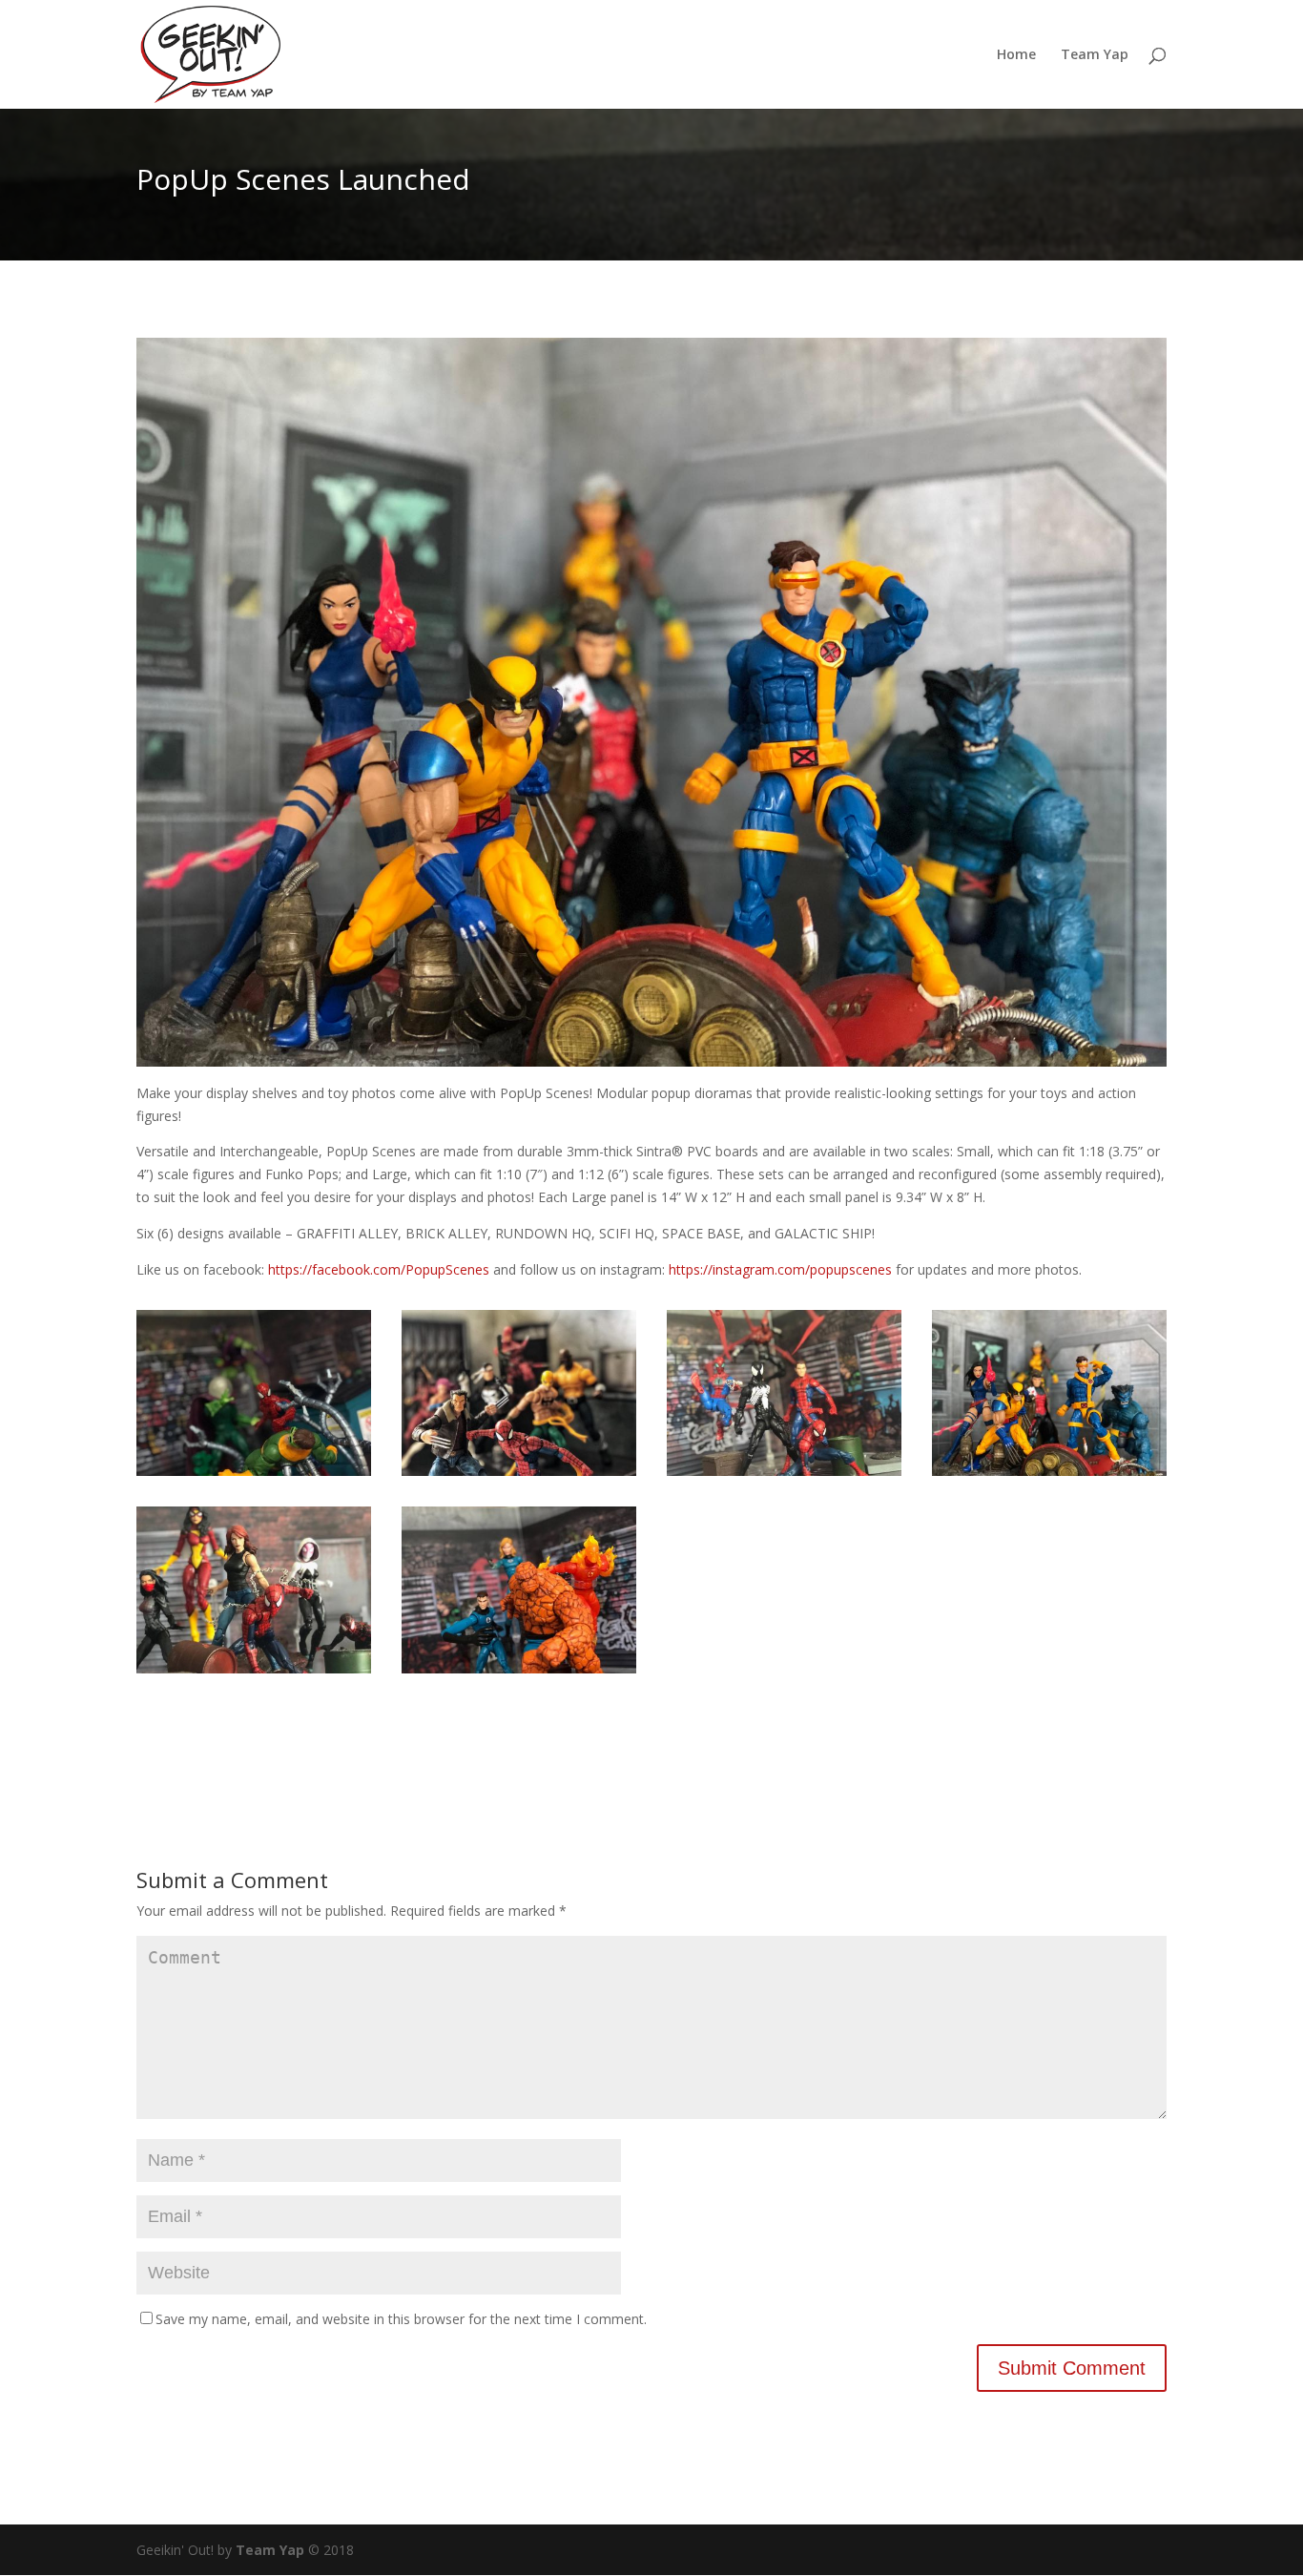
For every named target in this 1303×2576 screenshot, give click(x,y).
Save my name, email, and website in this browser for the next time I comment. (401, 2319)
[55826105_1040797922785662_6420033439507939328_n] (519, 1475)
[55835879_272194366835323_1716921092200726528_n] (784, 1475)
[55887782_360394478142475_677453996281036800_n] (1049, 1475)
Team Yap (1095, 55)
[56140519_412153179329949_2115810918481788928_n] (519, 1673)
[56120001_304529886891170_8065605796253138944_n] (254, 1673)
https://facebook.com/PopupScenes (379, 1269)
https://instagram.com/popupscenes (780, 1269)
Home (1016, 55)
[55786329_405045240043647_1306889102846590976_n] (254, 1475)
